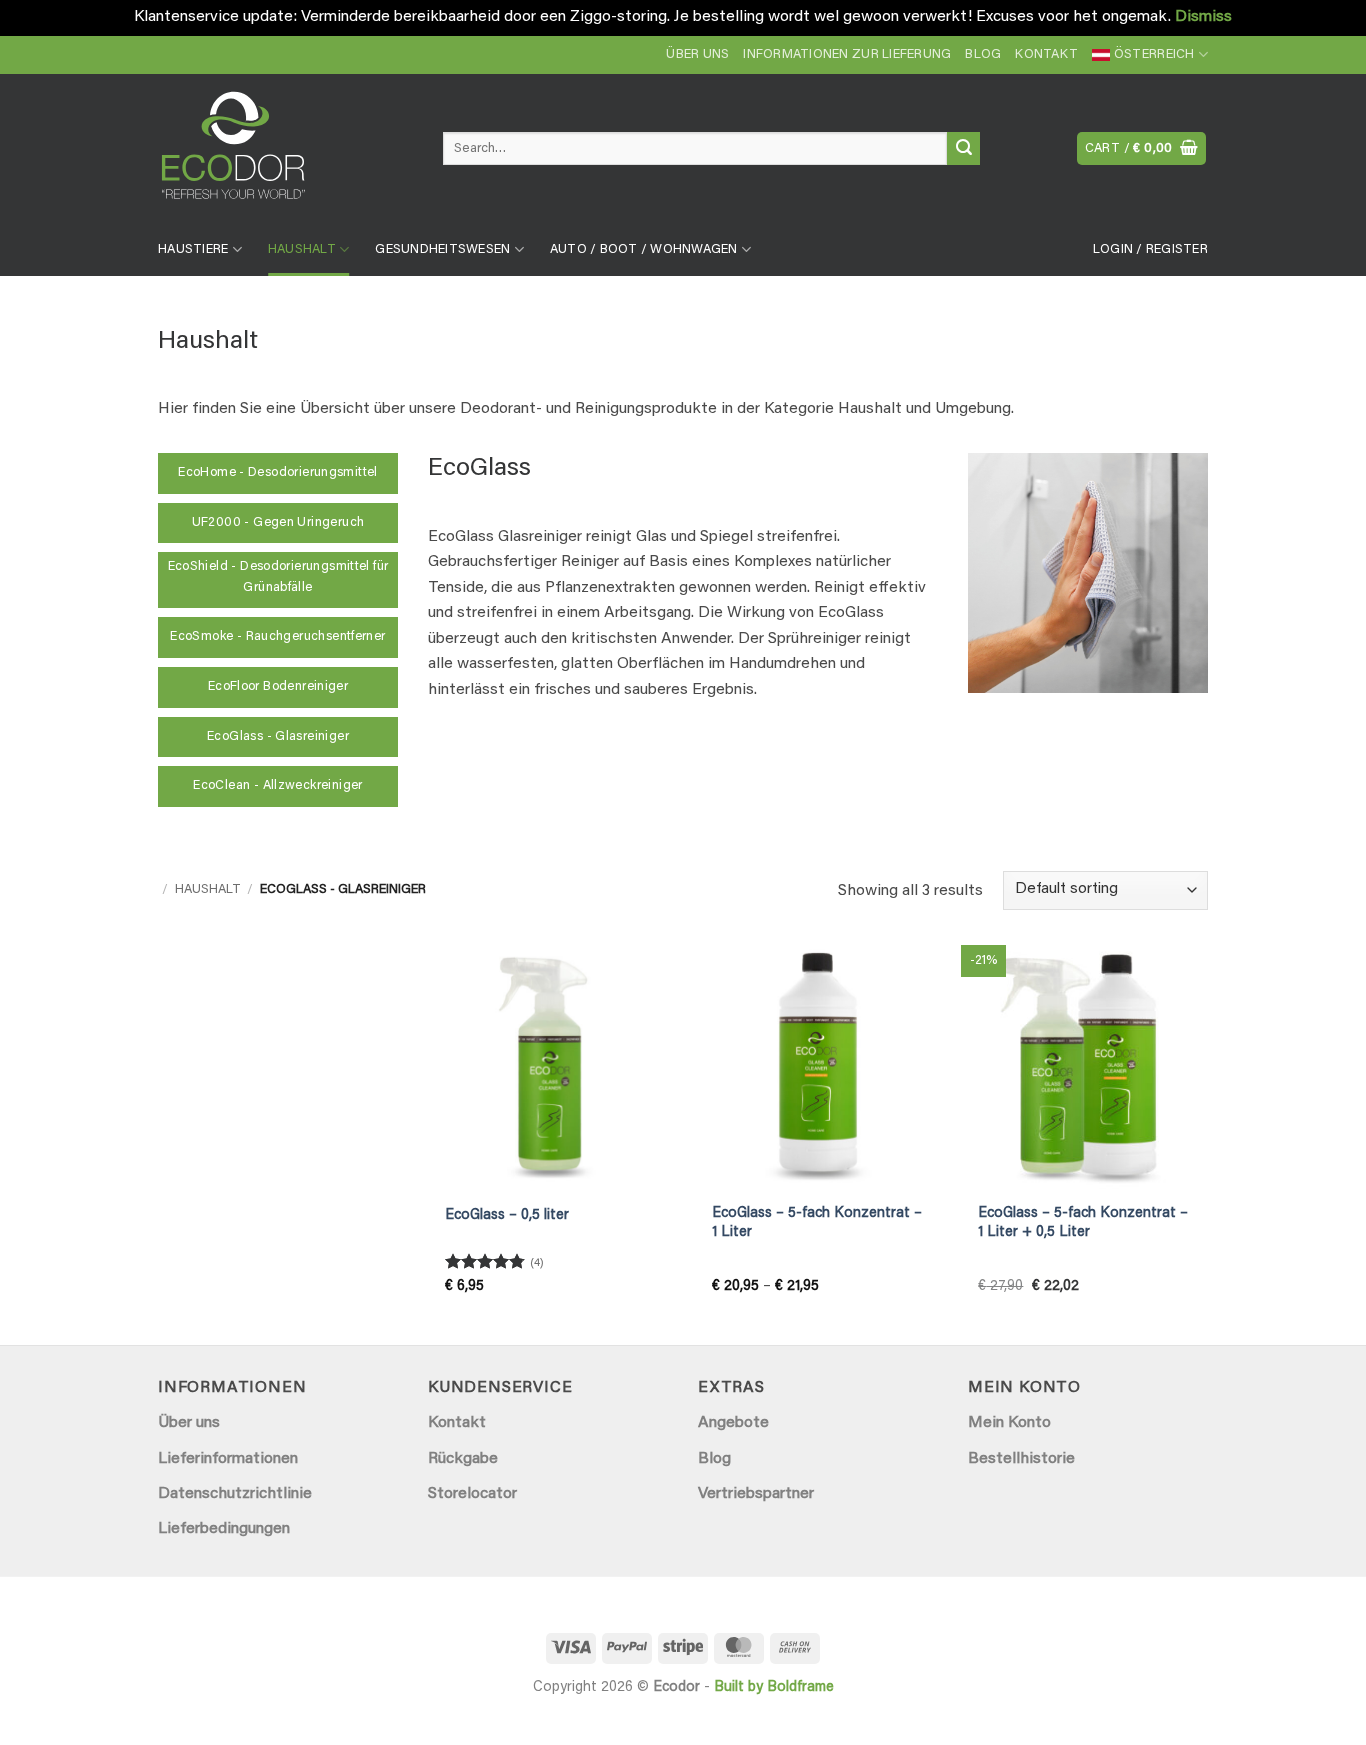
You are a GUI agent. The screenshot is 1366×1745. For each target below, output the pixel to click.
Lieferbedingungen (224, 1529)
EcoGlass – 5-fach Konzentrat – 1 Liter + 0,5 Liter (1083, 1223)
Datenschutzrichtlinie (235, 1494)
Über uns (697, 55)
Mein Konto (1009, 1423)
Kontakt (1046, 55)
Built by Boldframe (774, 1687)
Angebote (733, 1423)
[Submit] (963, 149)
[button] (1142, 148)
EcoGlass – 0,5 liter (507, 1215)
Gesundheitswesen (442, 250)
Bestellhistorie (1021, 1459)
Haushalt (302, 250)
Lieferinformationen (228, 1459)
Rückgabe (463, 1459)
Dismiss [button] (1203, 17)
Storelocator (472, 1494)
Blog (983, 55)
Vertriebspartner (756, 1494)
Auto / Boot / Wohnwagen (644, 250)
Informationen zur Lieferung (847, 55)
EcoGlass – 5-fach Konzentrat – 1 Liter (817, 1223)
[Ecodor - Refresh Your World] (285, 153)
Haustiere (193, 250)
